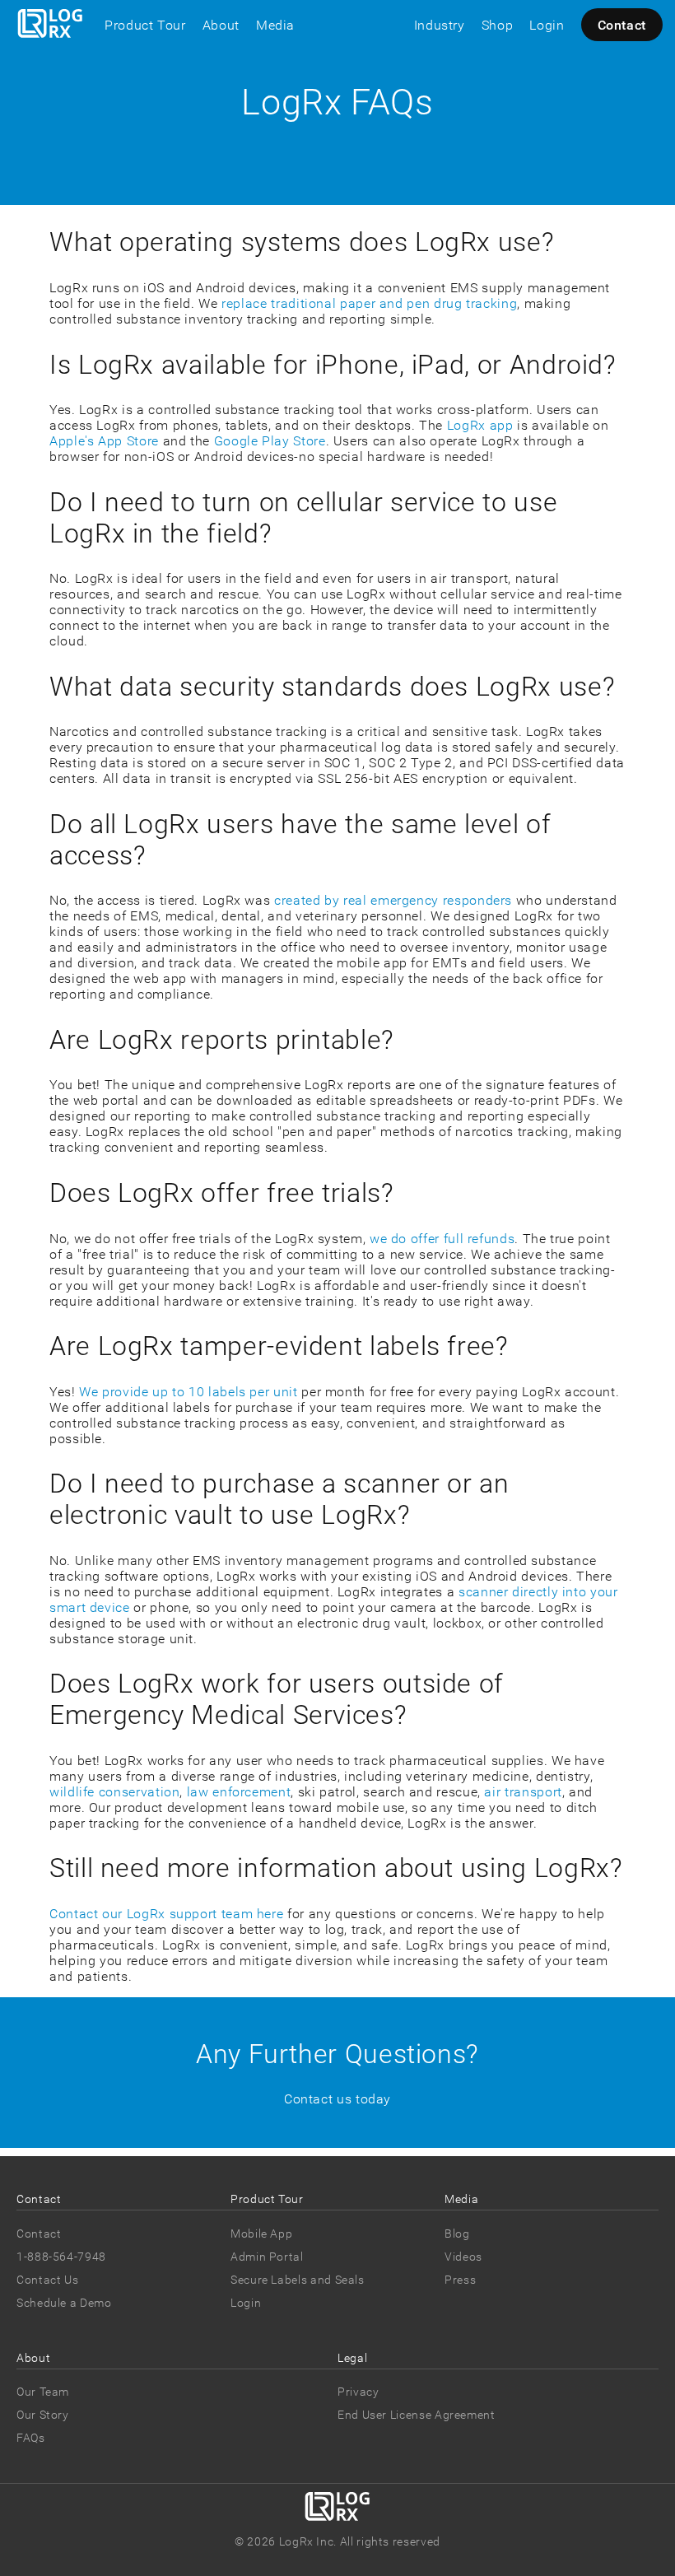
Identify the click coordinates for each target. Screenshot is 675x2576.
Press (460, 2280)
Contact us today (337, 2099)
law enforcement (239, 1792)
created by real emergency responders (393, 900)
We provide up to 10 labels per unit (188, 1392)
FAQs (31, 2438)
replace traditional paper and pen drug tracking (369, 303)
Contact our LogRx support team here (166, 1914)
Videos (463, 2257)
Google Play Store (270, 441)
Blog (457, 2234)
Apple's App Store (104, 441)
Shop (498, 25)
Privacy (358, 2392)
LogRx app (480, 425)
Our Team (43, 2392)
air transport (523, 1792)
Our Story (43, 2415)
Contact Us (47, 2280)
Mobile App (261, 2234)
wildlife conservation (114, 1792)
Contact (622, 25)
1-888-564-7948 (61, 2257)
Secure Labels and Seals (298, 2280)
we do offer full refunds (442, 1239)
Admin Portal (267, 2257)
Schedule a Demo (64, 2303)
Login (547, 25)
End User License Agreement (417, 2415)
